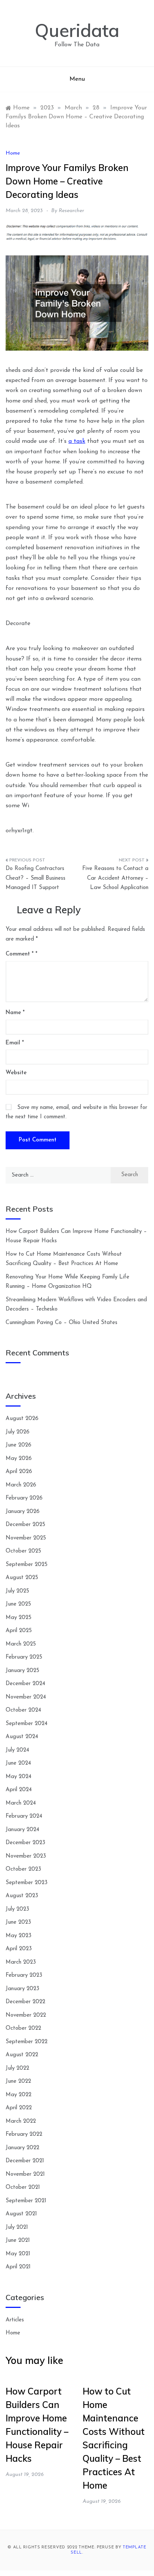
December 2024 (25, 1684)
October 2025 (23, 1551)
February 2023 (24, 1975)
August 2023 (22, 1896)
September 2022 (27, 2042)
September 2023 (27, 1883)
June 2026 (19, 1445)
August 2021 (21, 2214)
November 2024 (26, 1697)
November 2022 (26, 2015)
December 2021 (25, 2161)
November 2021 (25, 2174)
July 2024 (17, 1750)
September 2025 (27, 1565)
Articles (15, 2320)
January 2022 (22, 2148)
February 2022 (24, 2134)
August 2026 (22, 1419)
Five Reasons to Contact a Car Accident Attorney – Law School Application (115, 878)
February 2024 (24, 1816)
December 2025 (25, 1525)
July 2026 (18, 1432)
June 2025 (18, 1604)
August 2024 (22, 1737)
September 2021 (26, 2201)
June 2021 (18, 2241)
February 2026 (24, 1498)
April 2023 (19, 1949)
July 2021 (17, 2227)
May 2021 (18, 2254)
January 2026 (23, 1512)
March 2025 (21, 1644)
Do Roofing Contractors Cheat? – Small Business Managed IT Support (36, 878)
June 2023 (18, 1922)
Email (15, 1043)
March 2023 (21, 1962)
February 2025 (24, 1657)
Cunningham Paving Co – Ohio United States (61, 1323)
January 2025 (22, 1671)
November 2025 (26, 1538)
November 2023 (26, 1856)
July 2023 (17, 1909)
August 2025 (22, 1578)
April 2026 (19, 1472)
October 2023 (23, 1869)
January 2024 (22, 1830)
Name (15, 1013)
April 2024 (19, 1790)
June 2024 (18, 1763)
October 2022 (23, 2028)
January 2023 (22, 1989)
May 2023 (19, 1936)
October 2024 (23, 1710)
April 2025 (19, 1631)
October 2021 (23, 2187)
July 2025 (17, 1591)
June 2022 (18, 2081)
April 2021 (18, 2267)
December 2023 (25, 1843)
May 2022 (19, 2095)
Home (13, 153)
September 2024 (27, 1724)
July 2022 (17, 2068)
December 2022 (25, 2002)
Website (16, 1073)
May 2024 (19, 1777)
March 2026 (21, 1485)
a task (77, 441)
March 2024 (21, 1803)
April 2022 (19, 2108)
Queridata (77, 30)
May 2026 (19, 1459)
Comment (20, 954)
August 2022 (22, 2055)
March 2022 (21, 2121)
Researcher (71, 211)
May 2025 (19, 1618)
